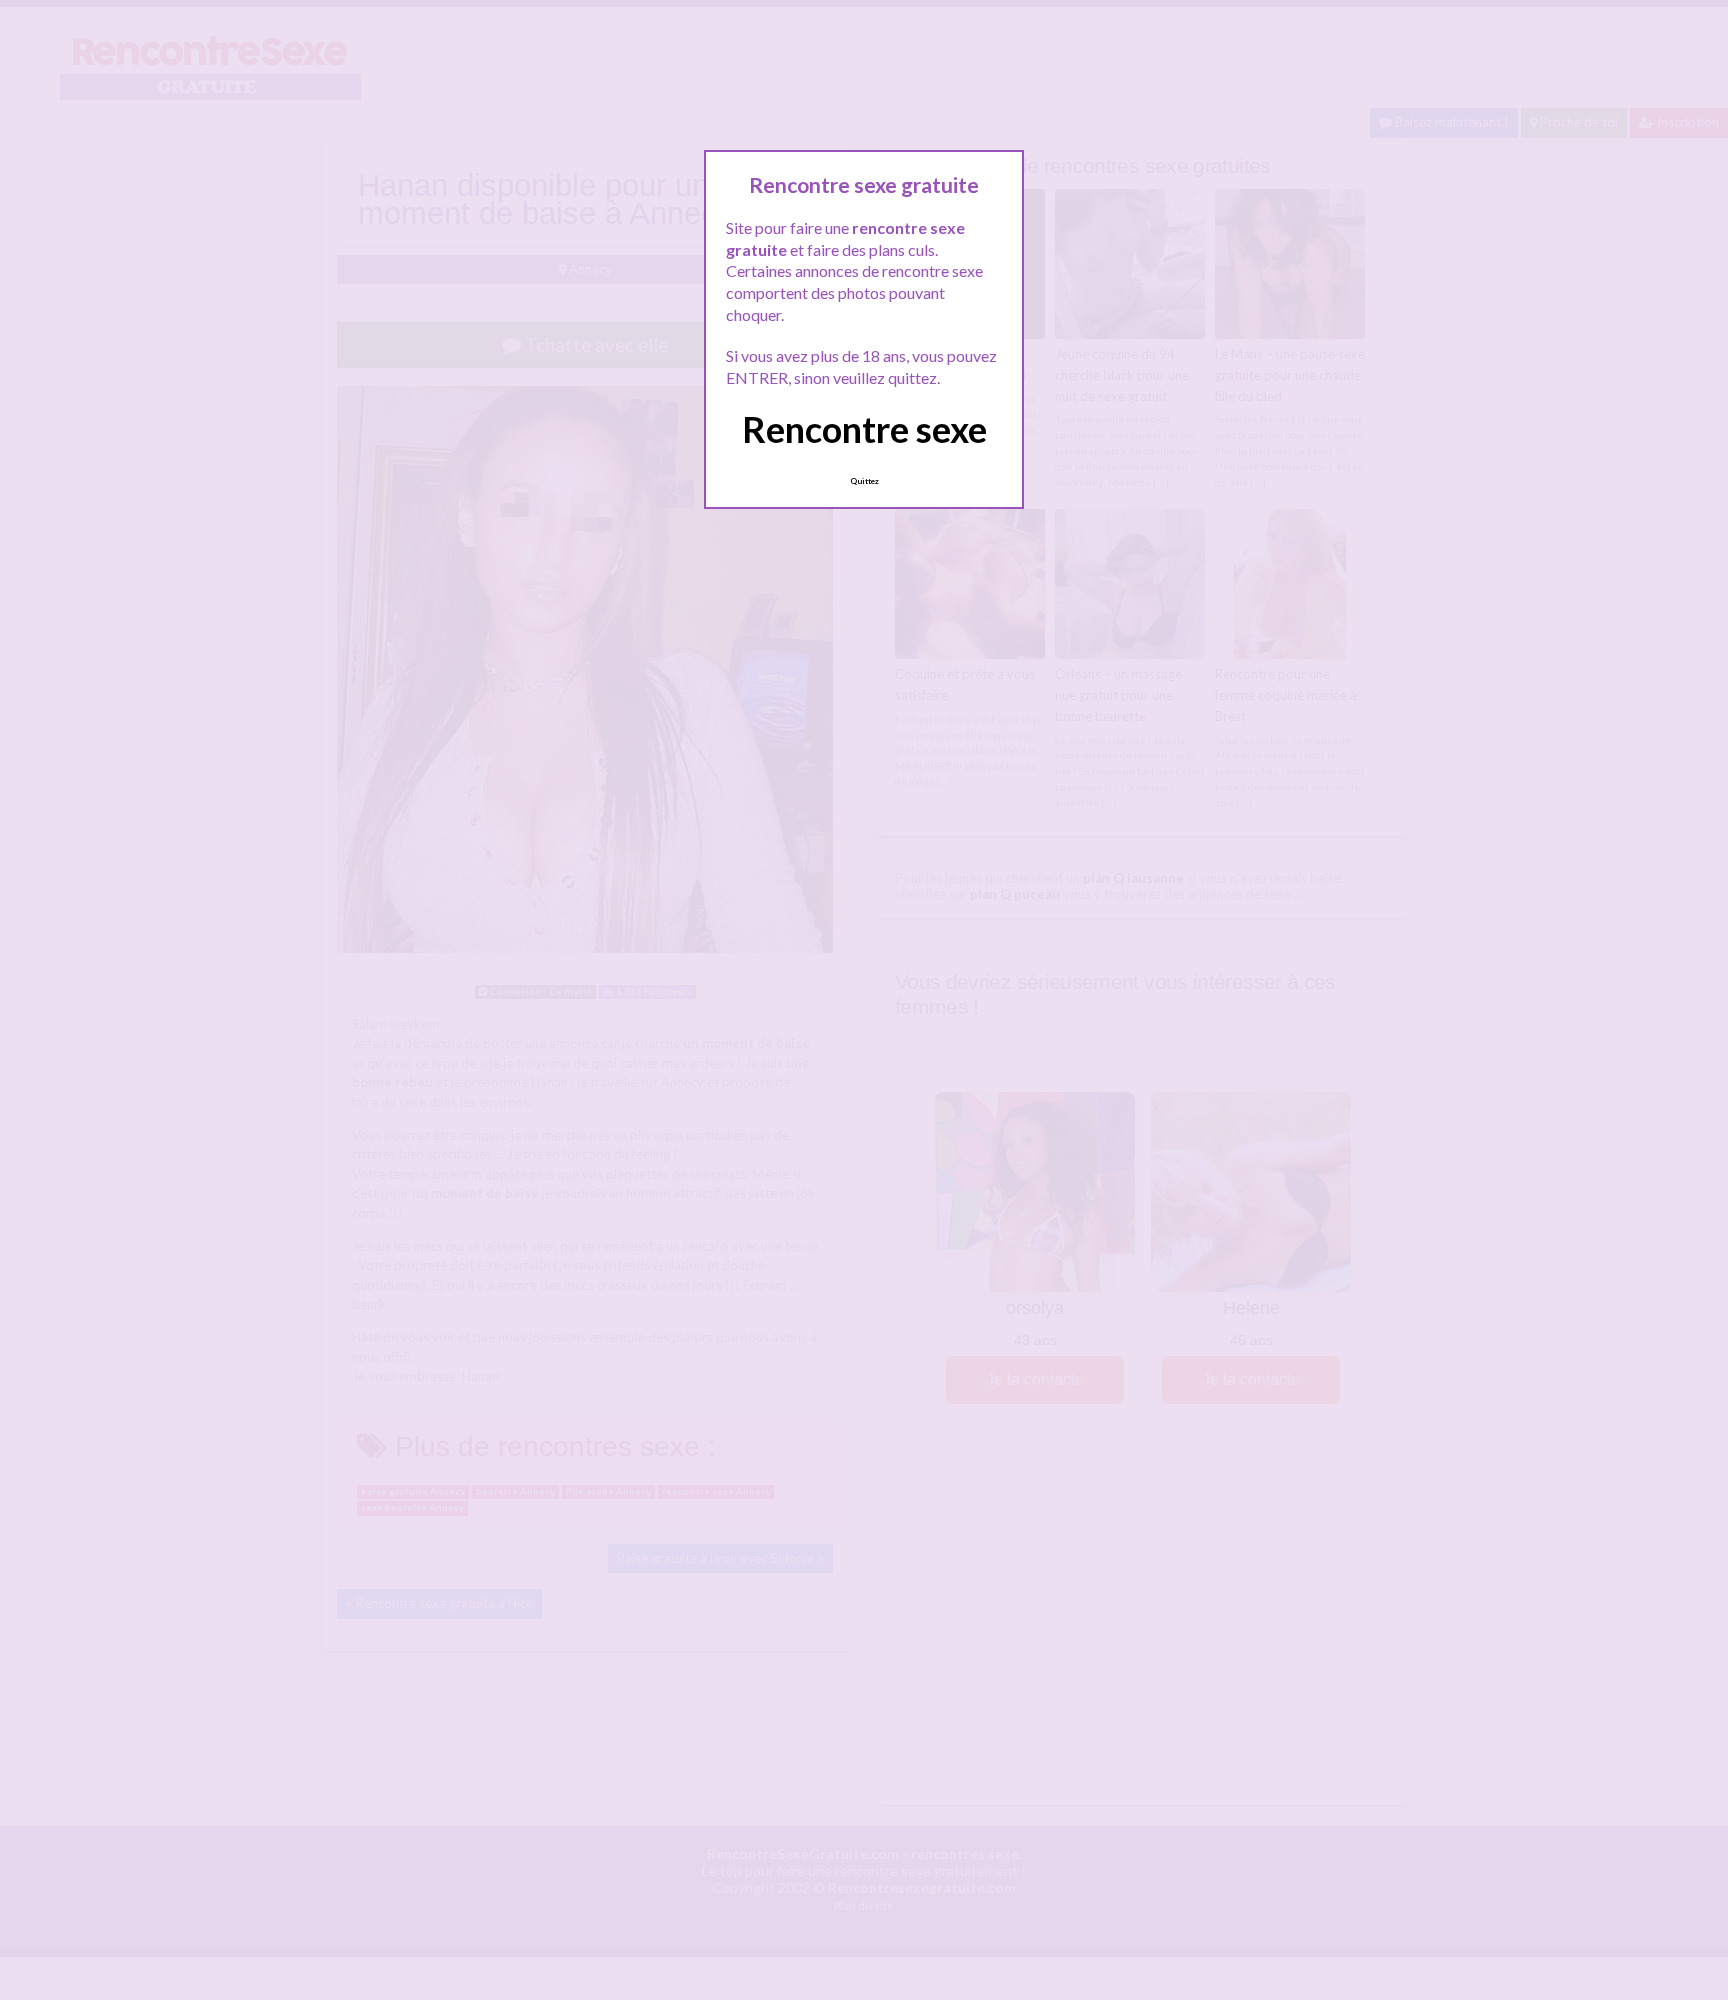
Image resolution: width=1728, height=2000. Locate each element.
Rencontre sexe (864, 429)
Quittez (864, 481)
